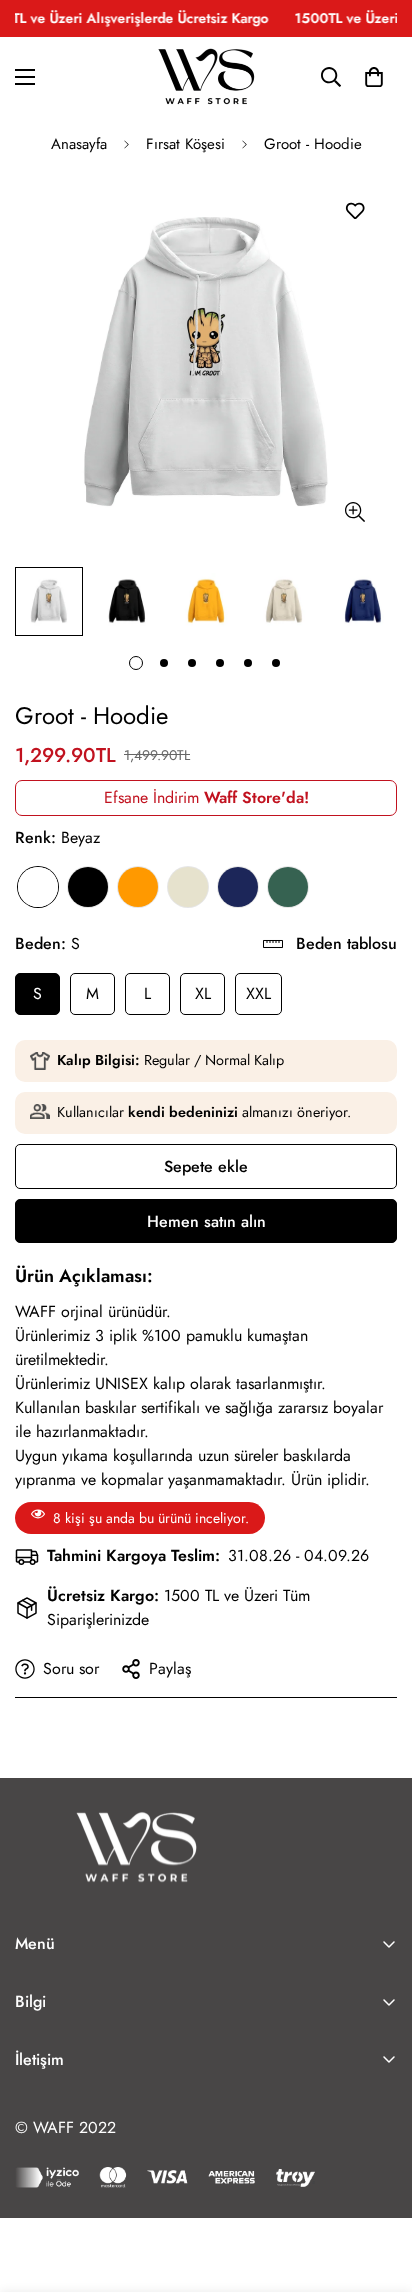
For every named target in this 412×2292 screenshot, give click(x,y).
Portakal (138, 887)
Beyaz (38, 887)
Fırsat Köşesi (185, 144)
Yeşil (288, 887)
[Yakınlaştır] (354, 511)
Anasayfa (79, 144)
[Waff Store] (206, 77)
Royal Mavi (238, 887)
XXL (258, 993)
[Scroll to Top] (376, 2186)
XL (203, 993)
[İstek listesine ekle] (354, 210)
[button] (374, 77)
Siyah (88, 887)
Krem (188, 887)
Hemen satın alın (206, 1221)
